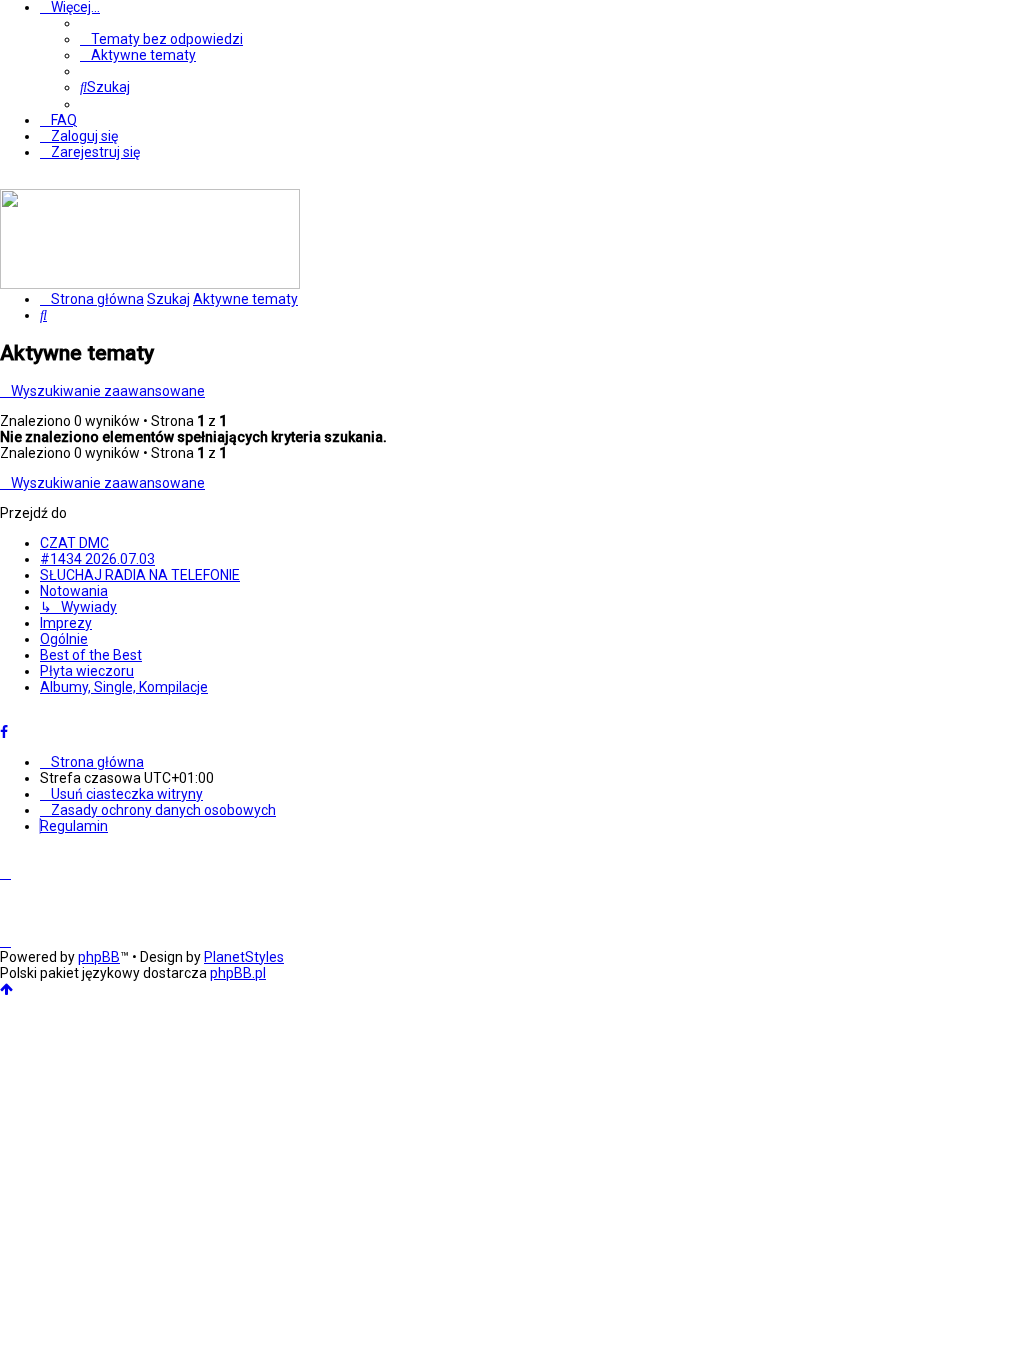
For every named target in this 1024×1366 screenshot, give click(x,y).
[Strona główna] (150, 284)
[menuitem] (161, 39)
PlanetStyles (244, 957)
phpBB (99, 957)
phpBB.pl (238, 973)
